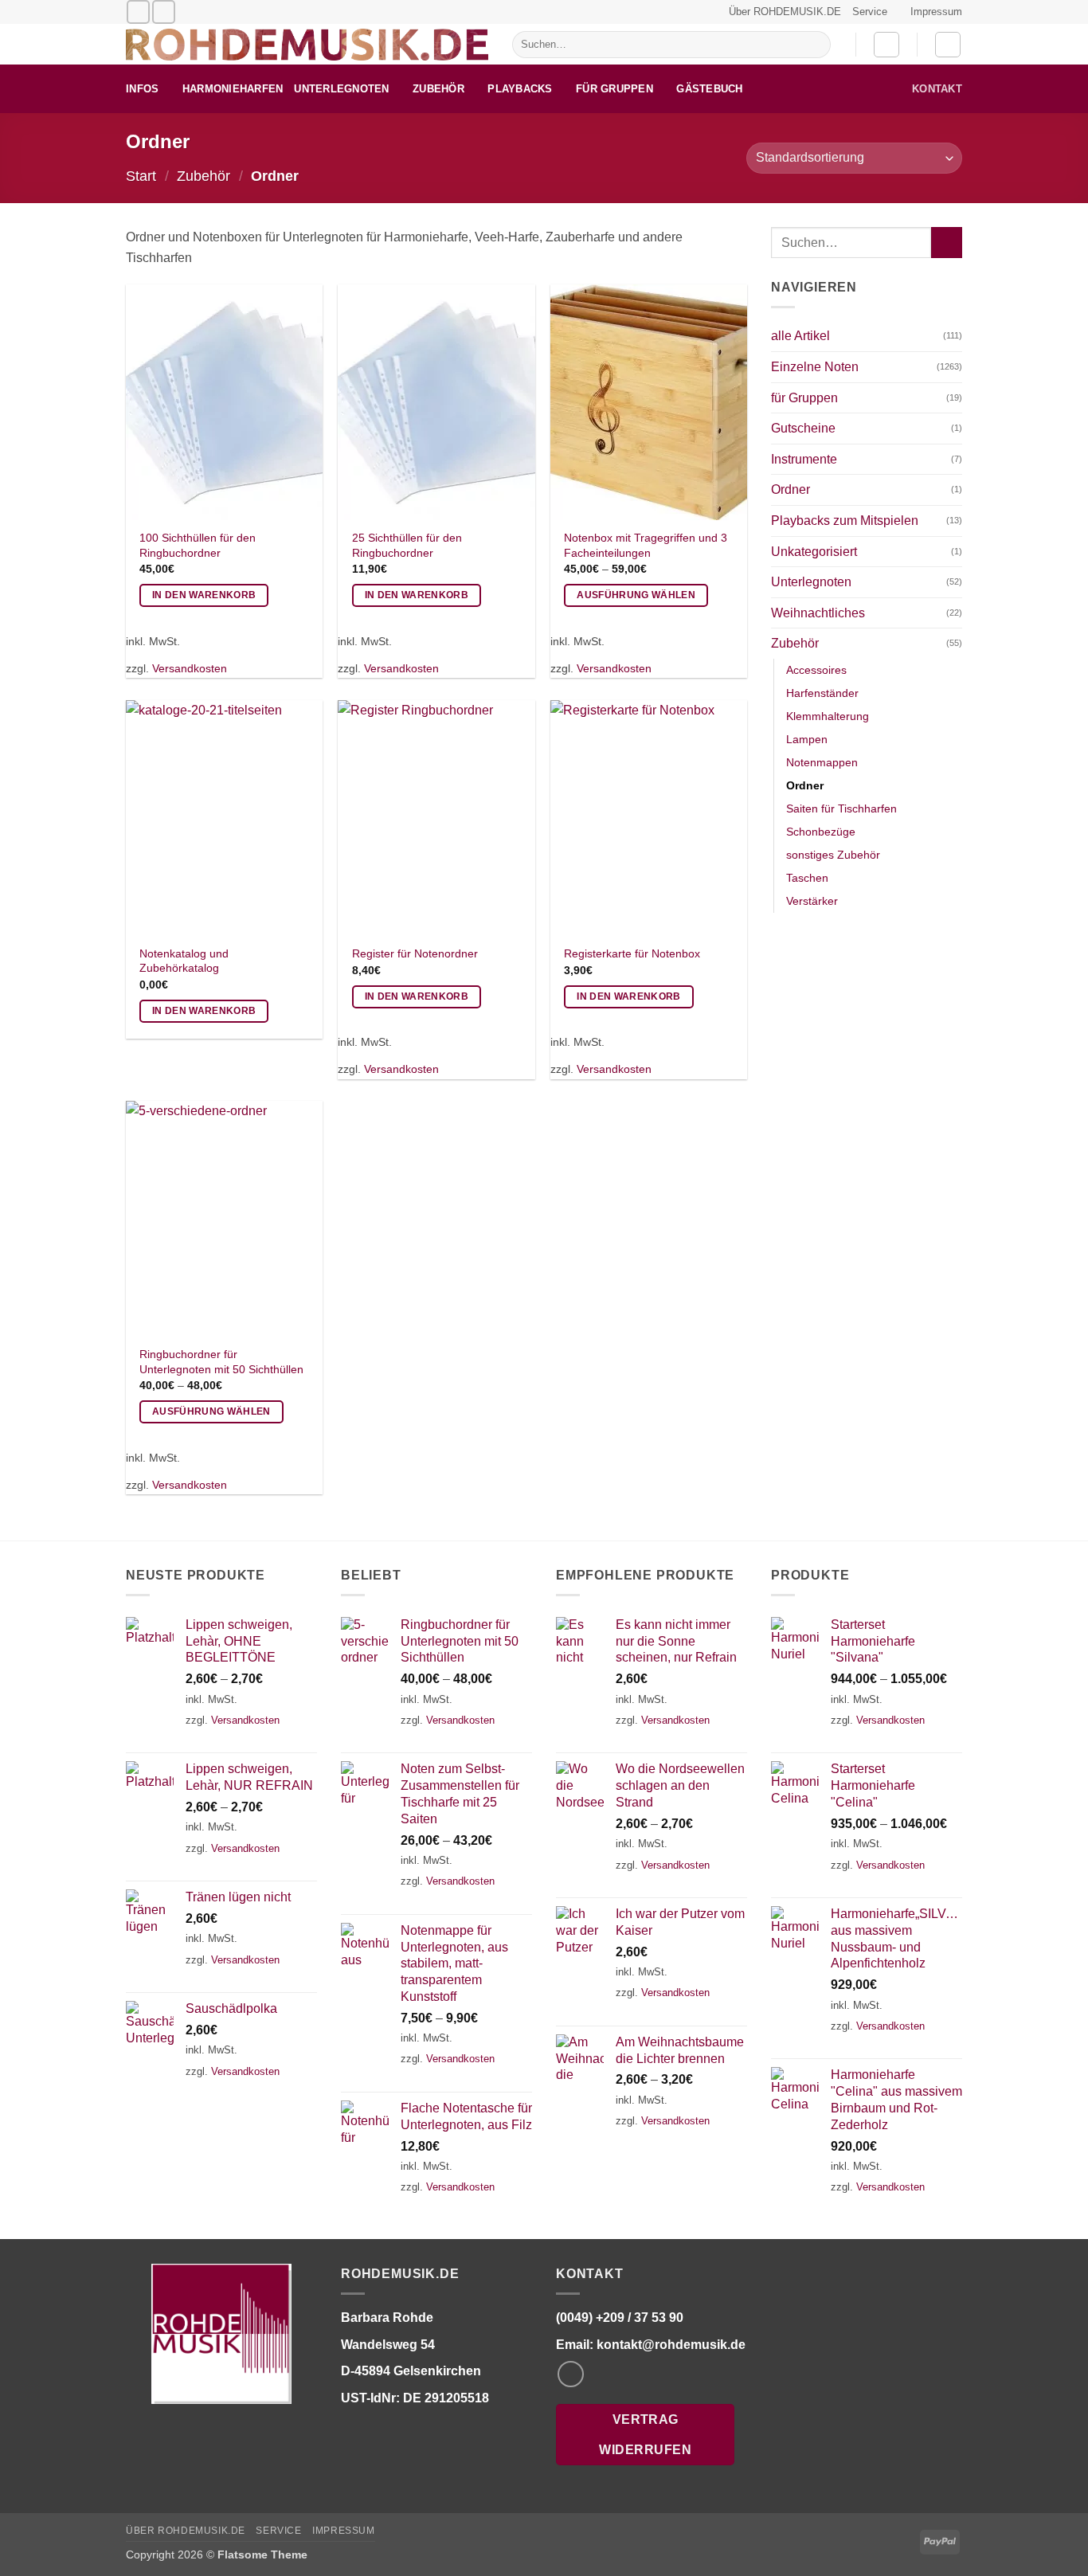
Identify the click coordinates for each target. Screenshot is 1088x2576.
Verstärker (812, 901)
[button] (886, 45)
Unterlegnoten (341, 89)
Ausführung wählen (636, 595)
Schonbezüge (821, 832)
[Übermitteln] (815, 45)
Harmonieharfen (233, 89)
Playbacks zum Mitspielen (845, 521)
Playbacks (520, 89)
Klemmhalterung (828, 716)
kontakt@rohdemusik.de (671, 2344)
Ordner (791, 489)
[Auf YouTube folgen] (164, 12)
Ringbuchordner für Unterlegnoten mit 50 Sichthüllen (221, 1362)
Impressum (936, 12)
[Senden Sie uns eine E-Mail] (138, 12)
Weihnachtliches (818, 613)
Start (141, 176)
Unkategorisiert (814, 552)
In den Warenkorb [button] (204, 595)
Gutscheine (803, 428)
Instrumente (804, 459)
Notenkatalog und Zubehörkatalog (184, 961)
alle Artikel (800, 336)
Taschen (807, 878)
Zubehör (438, 89)
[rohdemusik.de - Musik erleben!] (307, 45)
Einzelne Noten (815, 367)
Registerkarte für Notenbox (632, 953)
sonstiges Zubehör (833, 855)
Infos (142, 89)
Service (870, 12)
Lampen (807, 739)
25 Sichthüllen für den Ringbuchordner (407, 545)
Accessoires (816, 670)
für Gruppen (614, 89)
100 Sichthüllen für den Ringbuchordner (198, 545)
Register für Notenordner (415, 953)
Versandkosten (190, 668)
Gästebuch (709, 89)
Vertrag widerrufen (645, 2434)
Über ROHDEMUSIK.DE (785, 12)
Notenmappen (822, 762)
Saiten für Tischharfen (841, 808)
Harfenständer (822, 693)
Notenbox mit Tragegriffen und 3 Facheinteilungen (646, 545)
